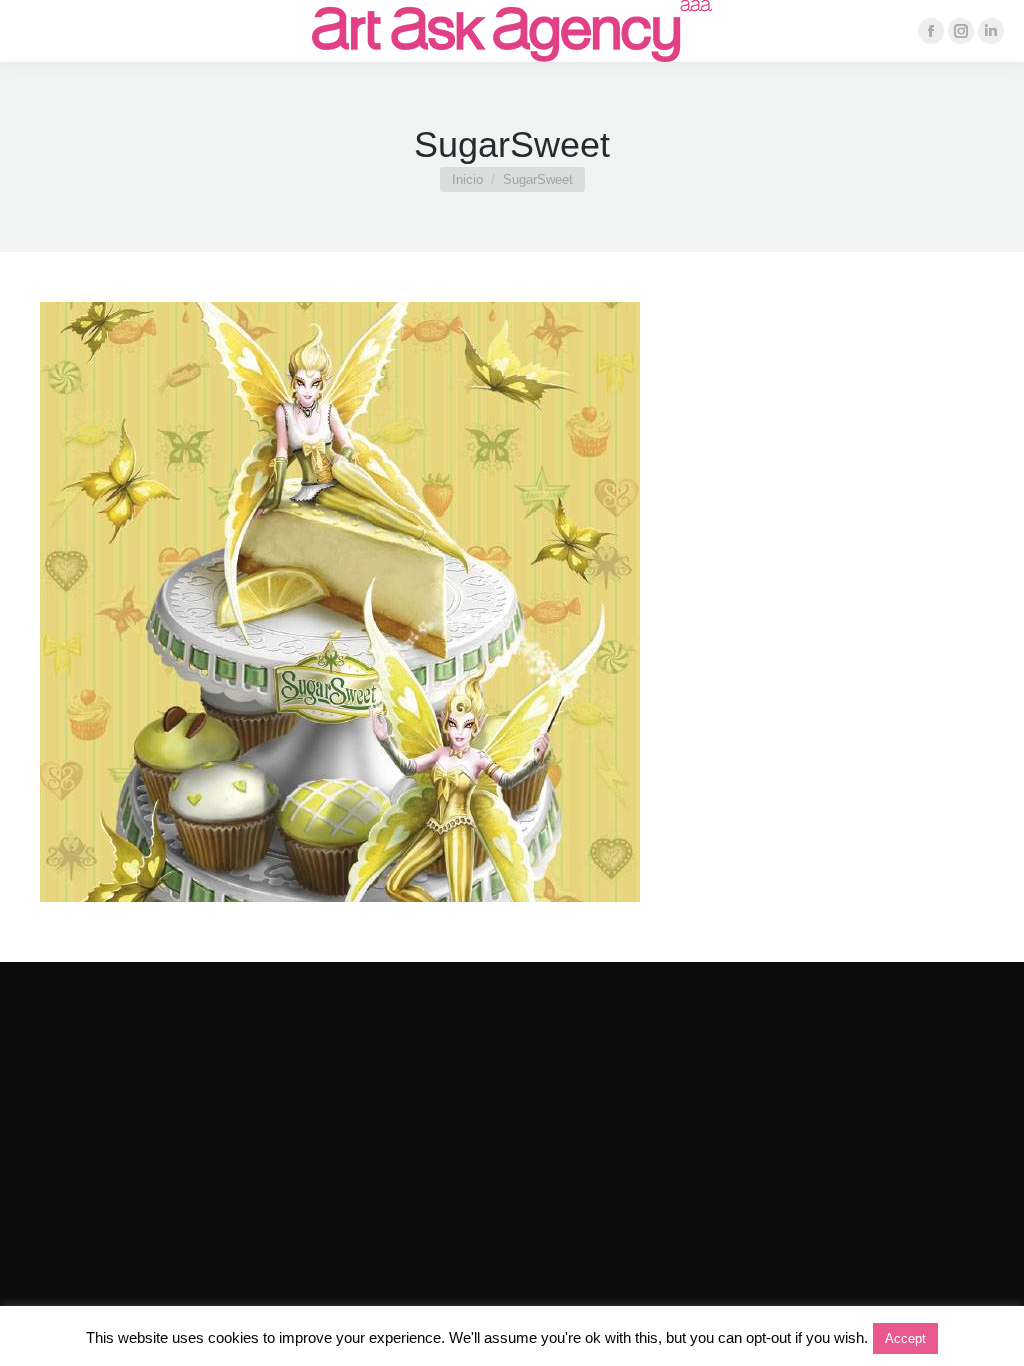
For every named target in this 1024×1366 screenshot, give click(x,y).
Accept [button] (905, 1338)
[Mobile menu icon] (32, 31)
